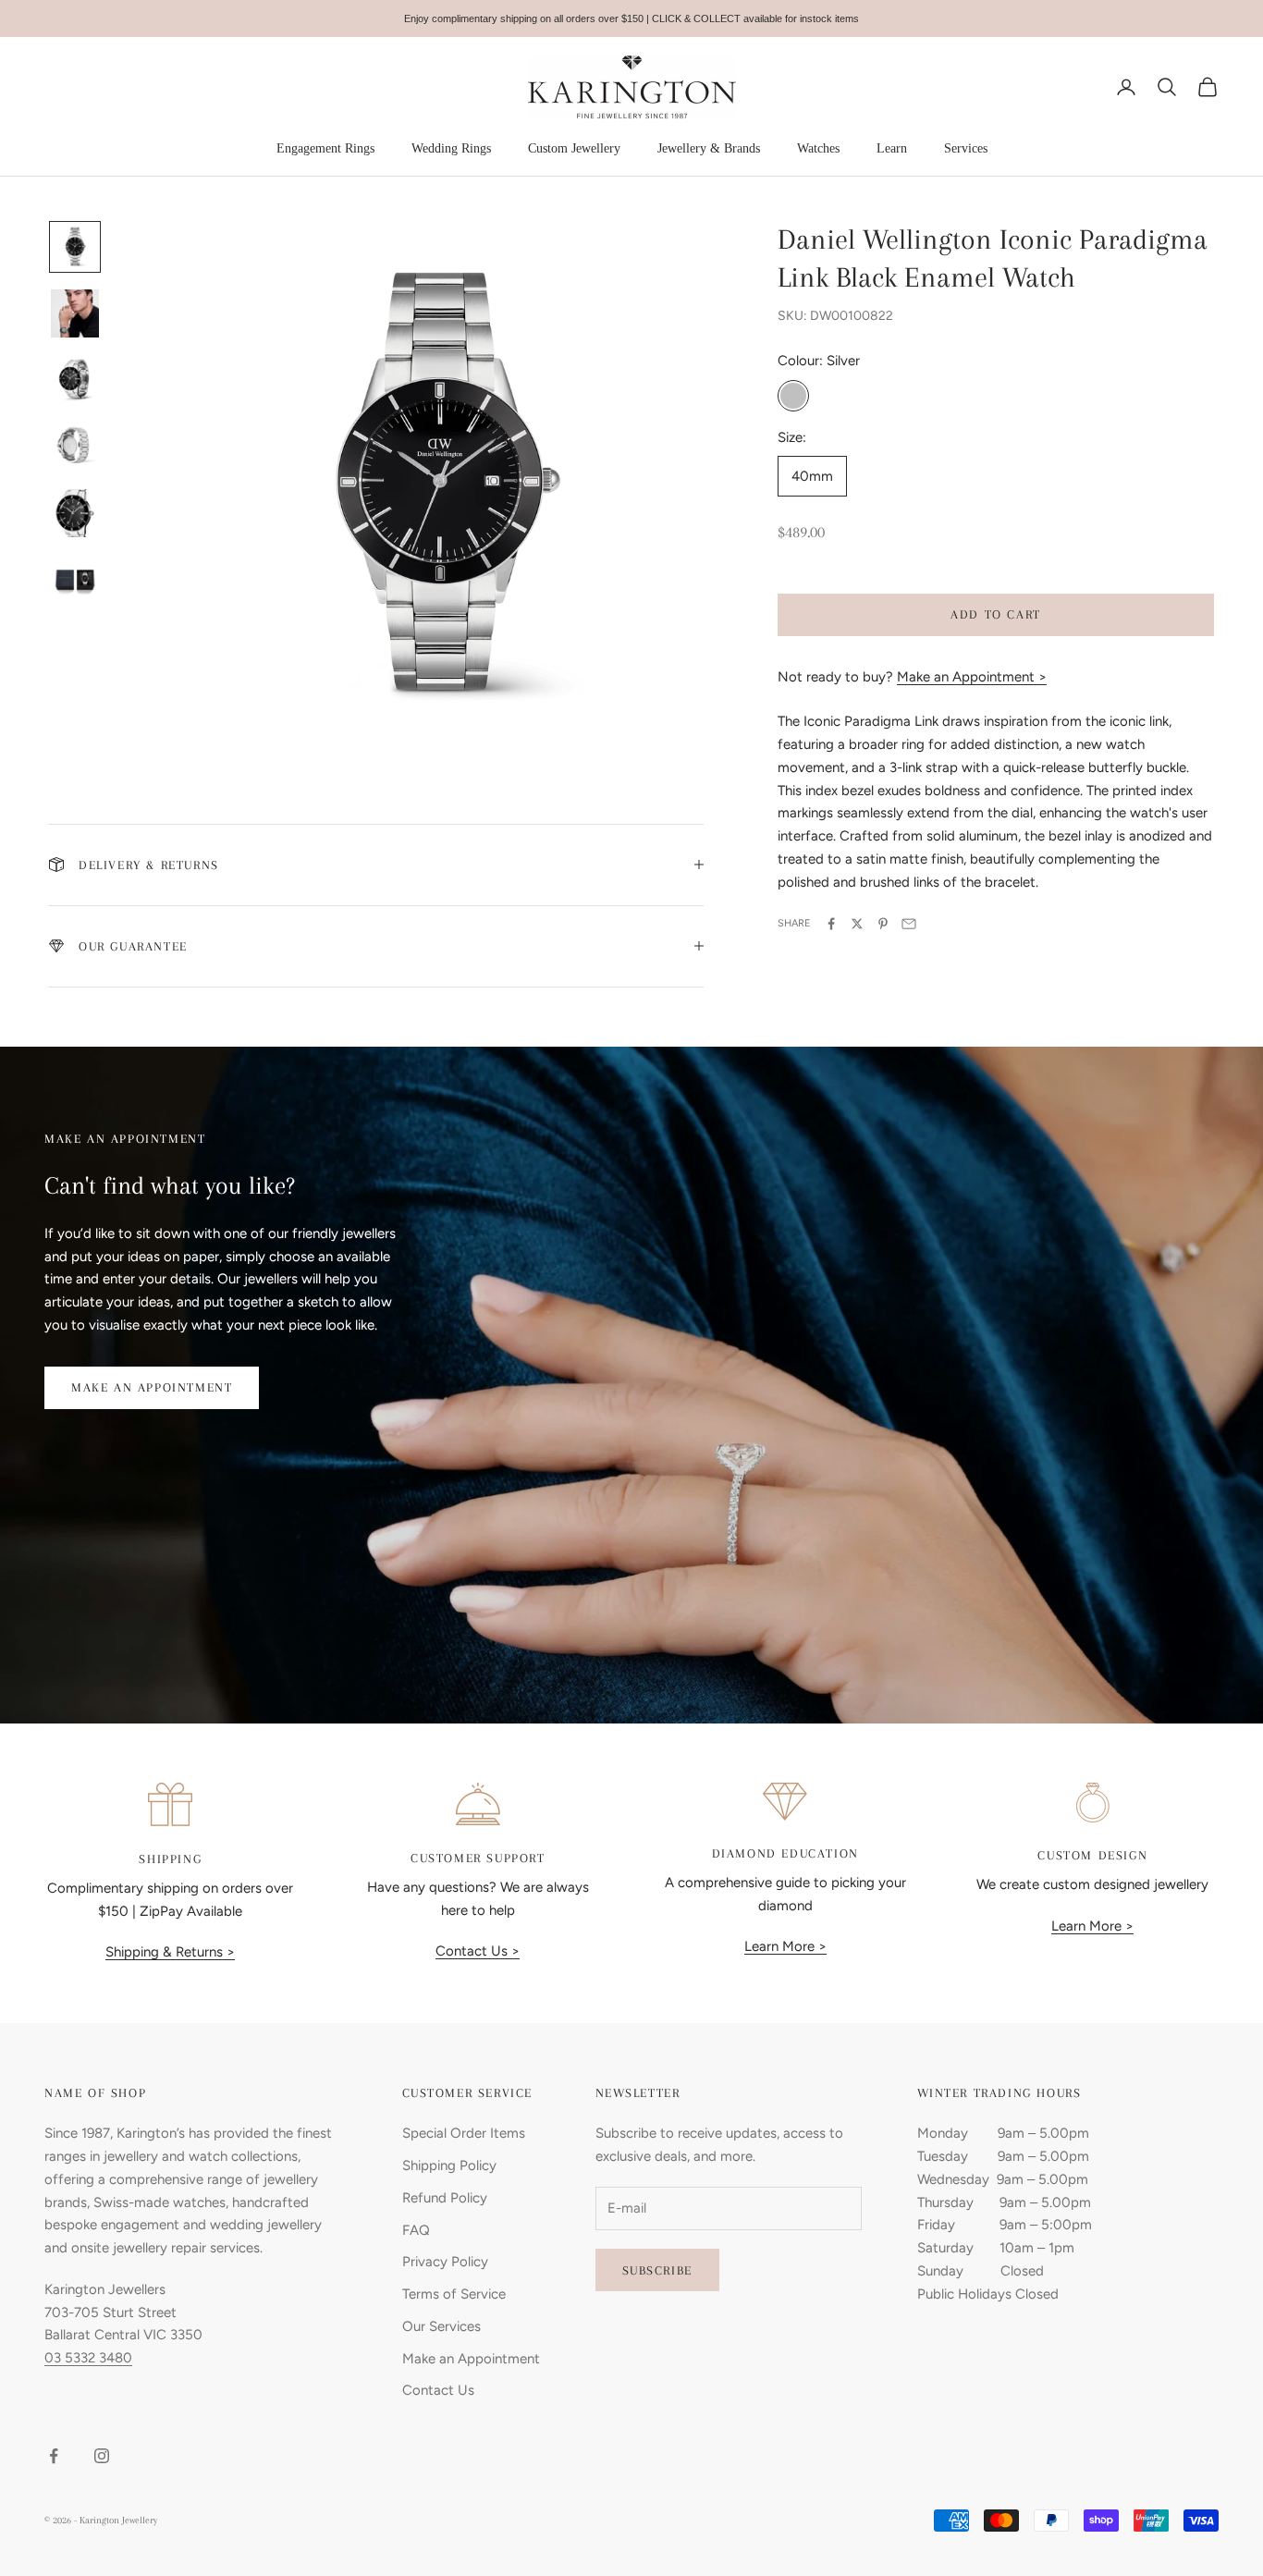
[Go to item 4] (75, 447)
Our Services (441, 2326)
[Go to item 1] (75, 247)
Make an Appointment (152, 1387)
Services (966, 148)
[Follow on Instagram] (102, 2456)
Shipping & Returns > (170, 1952)
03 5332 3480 (88, 2358)
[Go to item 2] (75, 313)
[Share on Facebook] (831, 924)
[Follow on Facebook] (54, 2456)
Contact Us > (478, 1951)
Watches (818, 148)
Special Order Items (464, 2133)
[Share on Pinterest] (883, 924)
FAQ (416, 2230)
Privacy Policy (445, 2262)
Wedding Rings (451, 148)
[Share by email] (909, 924)
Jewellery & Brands (709, 148)
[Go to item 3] (75, 380)
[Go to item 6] (75, 580)
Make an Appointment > (972, 677)
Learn (892, 148)
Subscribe (657, 2270)
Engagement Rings (325, 148)
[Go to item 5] (75, 513)
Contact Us (438, 2390)
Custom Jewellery (574, 148)
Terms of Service (454, 2294)
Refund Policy (445, 2198)
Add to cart (996, 614)
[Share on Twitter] (857, 924)
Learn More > (785, 1946)
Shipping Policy (449, 2165)
